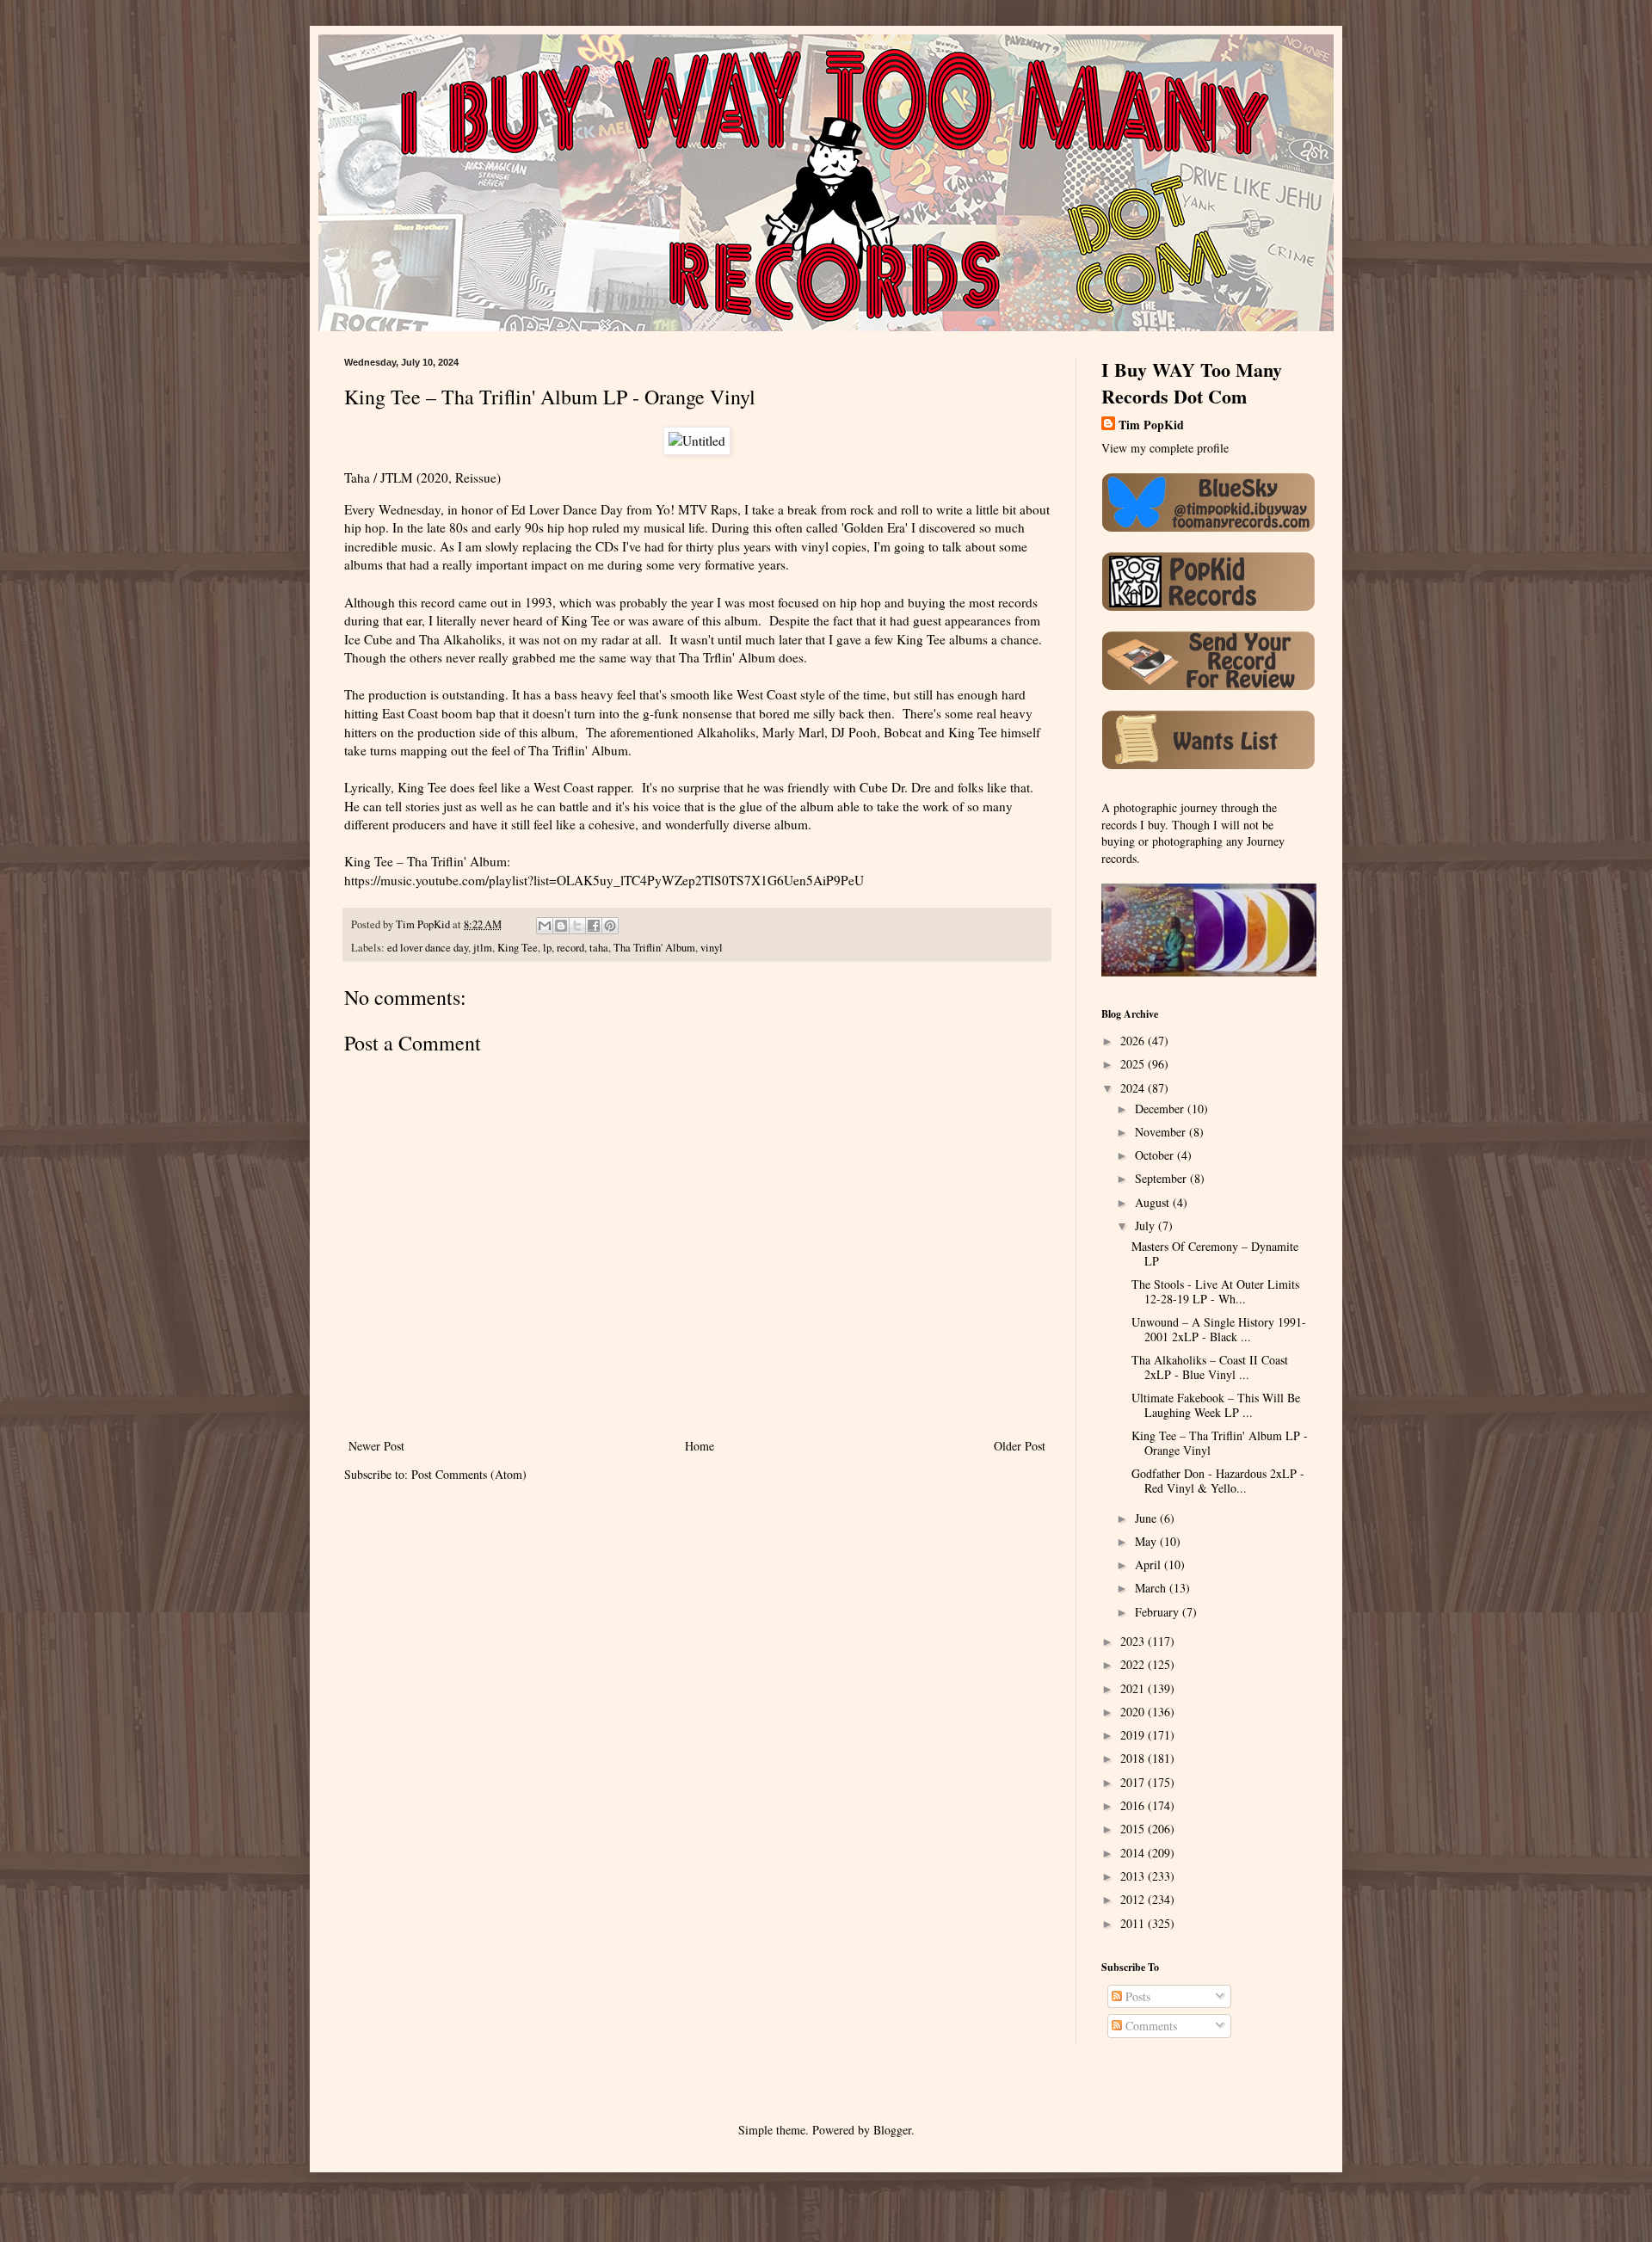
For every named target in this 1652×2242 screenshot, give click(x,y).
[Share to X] (577, 926)
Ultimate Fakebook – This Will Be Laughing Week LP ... (1216, 1405)
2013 (1134, 1876)
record (570, 948)
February (1159, 1612)
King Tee (518, 948)
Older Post (1020, 1446)
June (1147, 1518)
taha (599, 948)
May (1147, 1541)
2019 (1134, 1735)
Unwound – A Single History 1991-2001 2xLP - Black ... (1219, 1329)
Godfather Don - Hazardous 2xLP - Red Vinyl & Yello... (1218, 1481)
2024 (1134, 1088)
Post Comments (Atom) (469, 1474)
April (1150, 1564)
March (1152, 1588)
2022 (1134, 1664)
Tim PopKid (1151, 425)
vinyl (712, 948)
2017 (1134, 1782)
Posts (1136, 1996)
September (1162, 1178)
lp (547, 948)
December (1161, 1109)
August (1154, 1202)
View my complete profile (1165, 448)
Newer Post (376, 1446)
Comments (1150, 2026)
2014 (1134, 1853)
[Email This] (545, 926)
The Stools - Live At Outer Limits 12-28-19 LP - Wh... (1215, 1291)
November (1162, 1132)
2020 (1134, 1712)
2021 (1134, 1688)
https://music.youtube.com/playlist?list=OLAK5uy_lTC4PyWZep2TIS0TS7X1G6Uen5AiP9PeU (604, 880)
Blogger (892, 2130)
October (1156, 1155)
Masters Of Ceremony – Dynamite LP (1215, 1253)
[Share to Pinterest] (610, 926)
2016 (1134, 1805)
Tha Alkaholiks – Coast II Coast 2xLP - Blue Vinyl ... (1210, 1367)
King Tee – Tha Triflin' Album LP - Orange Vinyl (1220, 1443)
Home (700, 1446)
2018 (1134, 1758)
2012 (1134, 1899)
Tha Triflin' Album (654, 948)
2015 (1134, 1829)
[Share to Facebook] (594, 926)
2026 (1134, 1041)
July (1147, 1226)
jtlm (483, 948)
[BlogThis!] (561, 926)
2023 (1134, 1641)
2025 (1134, 1064)
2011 (1134, 1923)
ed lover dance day (428, 948)
